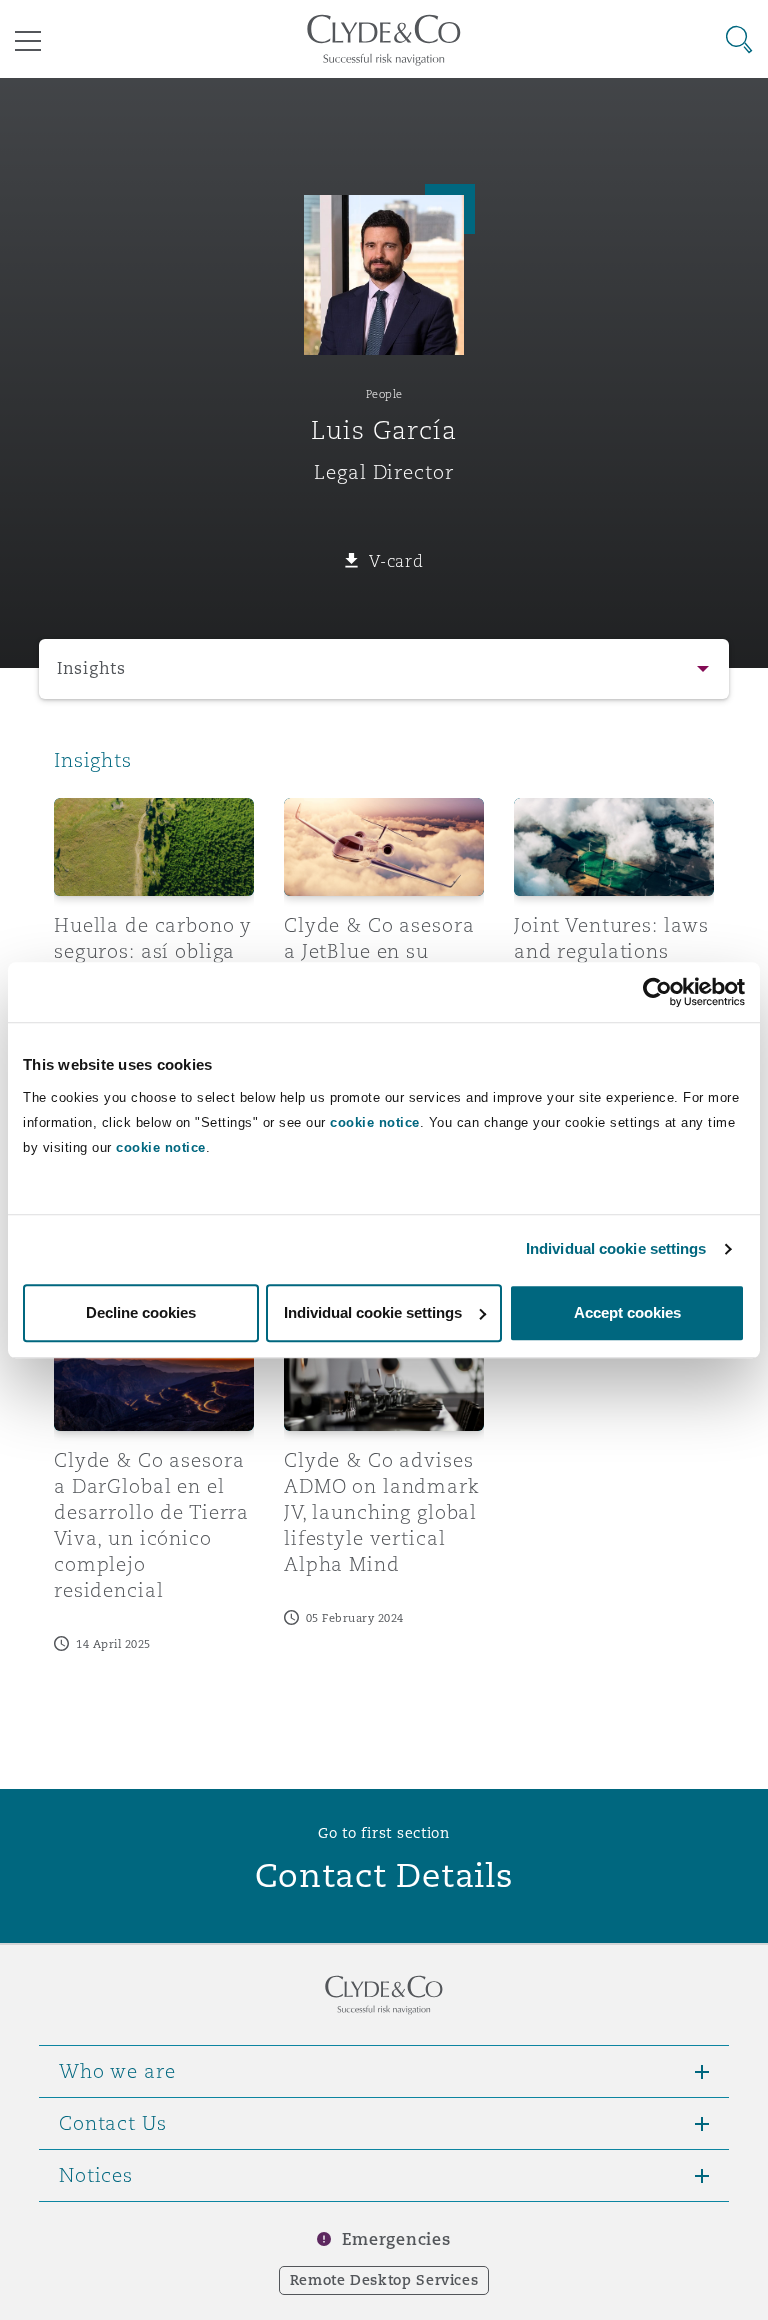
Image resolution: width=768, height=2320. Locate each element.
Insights (91, 668)
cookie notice (375, 1122)
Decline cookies (141, 1312)
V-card (396, 561)
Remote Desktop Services (384, 2280)
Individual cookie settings (616, 1248)
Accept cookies (627, 1312)
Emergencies (396, 2239)
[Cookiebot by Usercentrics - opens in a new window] (657, 992)
